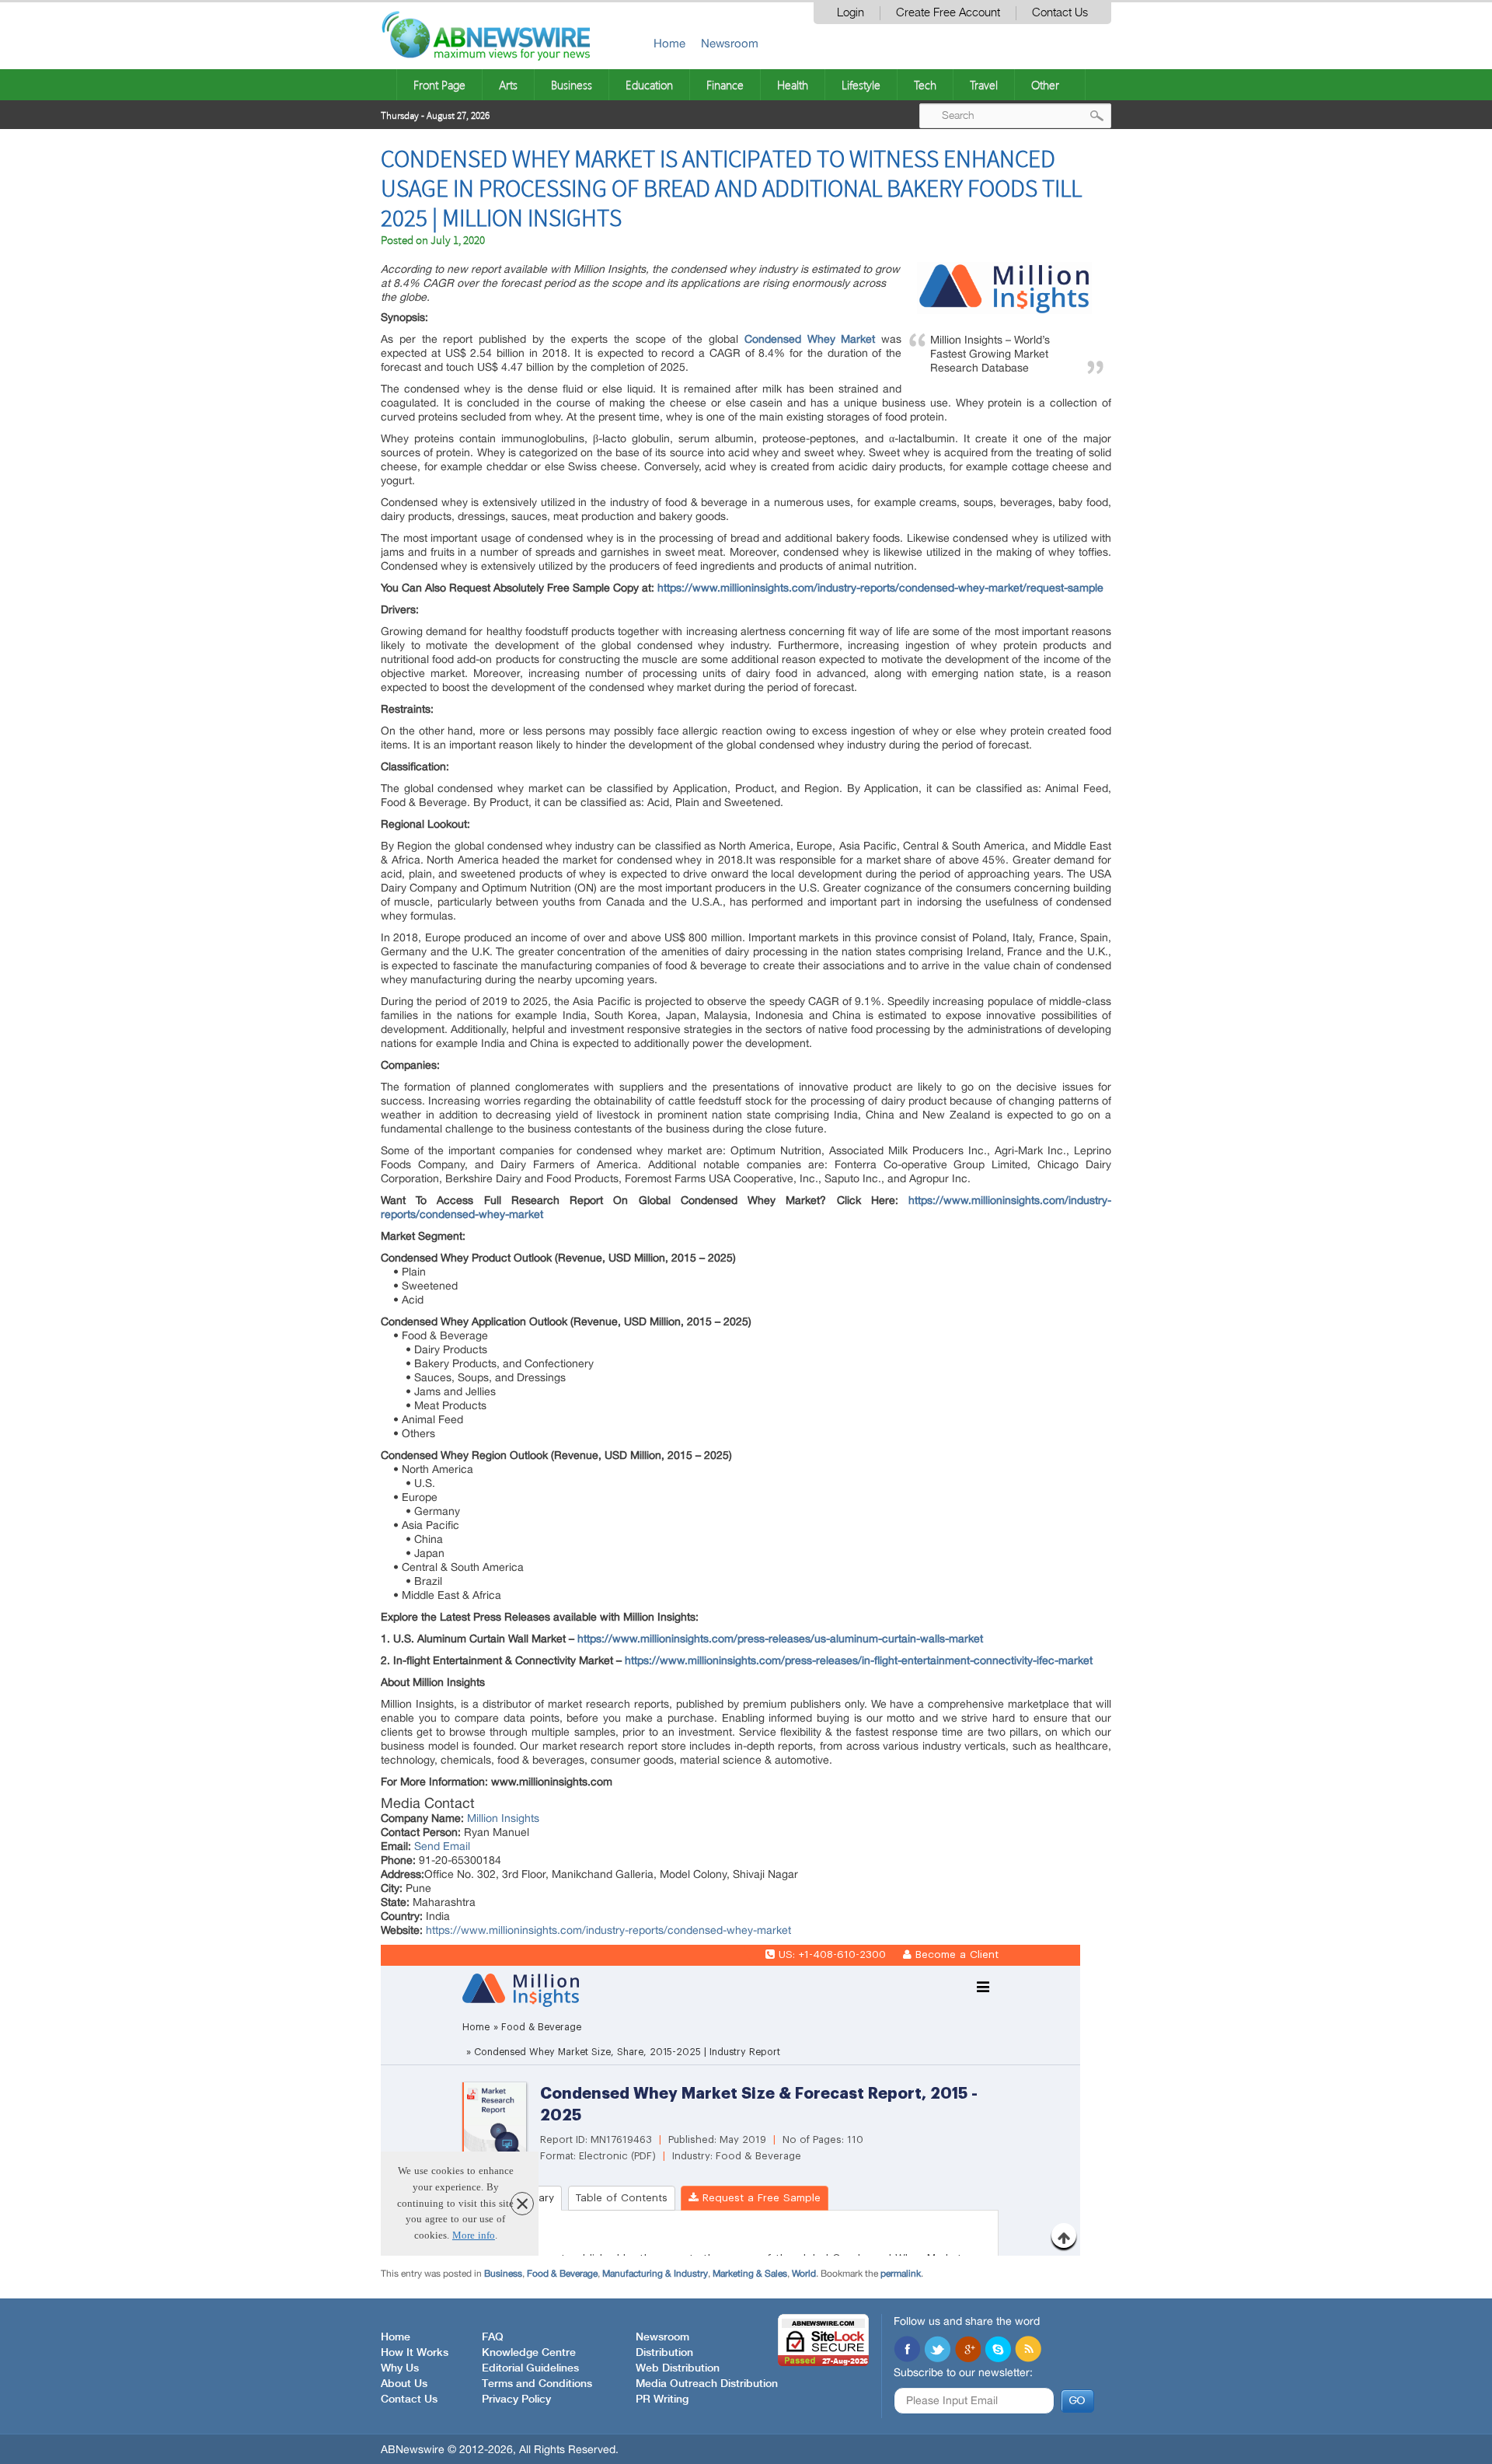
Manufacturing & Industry (655, 2274)
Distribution (664, 2353)
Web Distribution (678, 2368)
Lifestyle (861, 85)
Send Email (442, 1846)
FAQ (493, 2337)
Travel (984, 85)
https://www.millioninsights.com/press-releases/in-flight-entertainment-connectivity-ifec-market (859, 1660)
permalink (901, 2274)
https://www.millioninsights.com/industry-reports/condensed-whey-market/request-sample (880, 588)
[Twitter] (937, 2351)
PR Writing (662, 2399)
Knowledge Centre (529, 2353)
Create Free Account (948, 13)
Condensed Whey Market (810, 339)
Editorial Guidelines (530, 2368)
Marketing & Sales (750, 2274)
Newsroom (730, 43)
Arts (508, 85)
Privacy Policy (516, 2399)
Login (851, 13)
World (804, 2274)
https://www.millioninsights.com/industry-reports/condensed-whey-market (608, 1930)
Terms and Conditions (537, 2384)
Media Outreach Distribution (707, 2384)
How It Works (415, 2353)
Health (793, 85)
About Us (404, 2384)
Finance (725, 85)
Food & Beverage (562, 2274)
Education (649, 85)
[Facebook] (907, 2351)
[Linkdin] (967, 2351)
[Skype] (998, 2351)
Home (669, 43)
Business (572, 85)
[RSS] (1028, 2351)
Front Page (439, 85)
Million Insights (503, 1818)
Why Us (400, 2368)
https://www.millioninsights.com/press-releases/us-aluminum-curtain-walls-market (780, 1639)
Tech (925, 85)
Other (1045, 85)
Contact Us (1060, 13)
